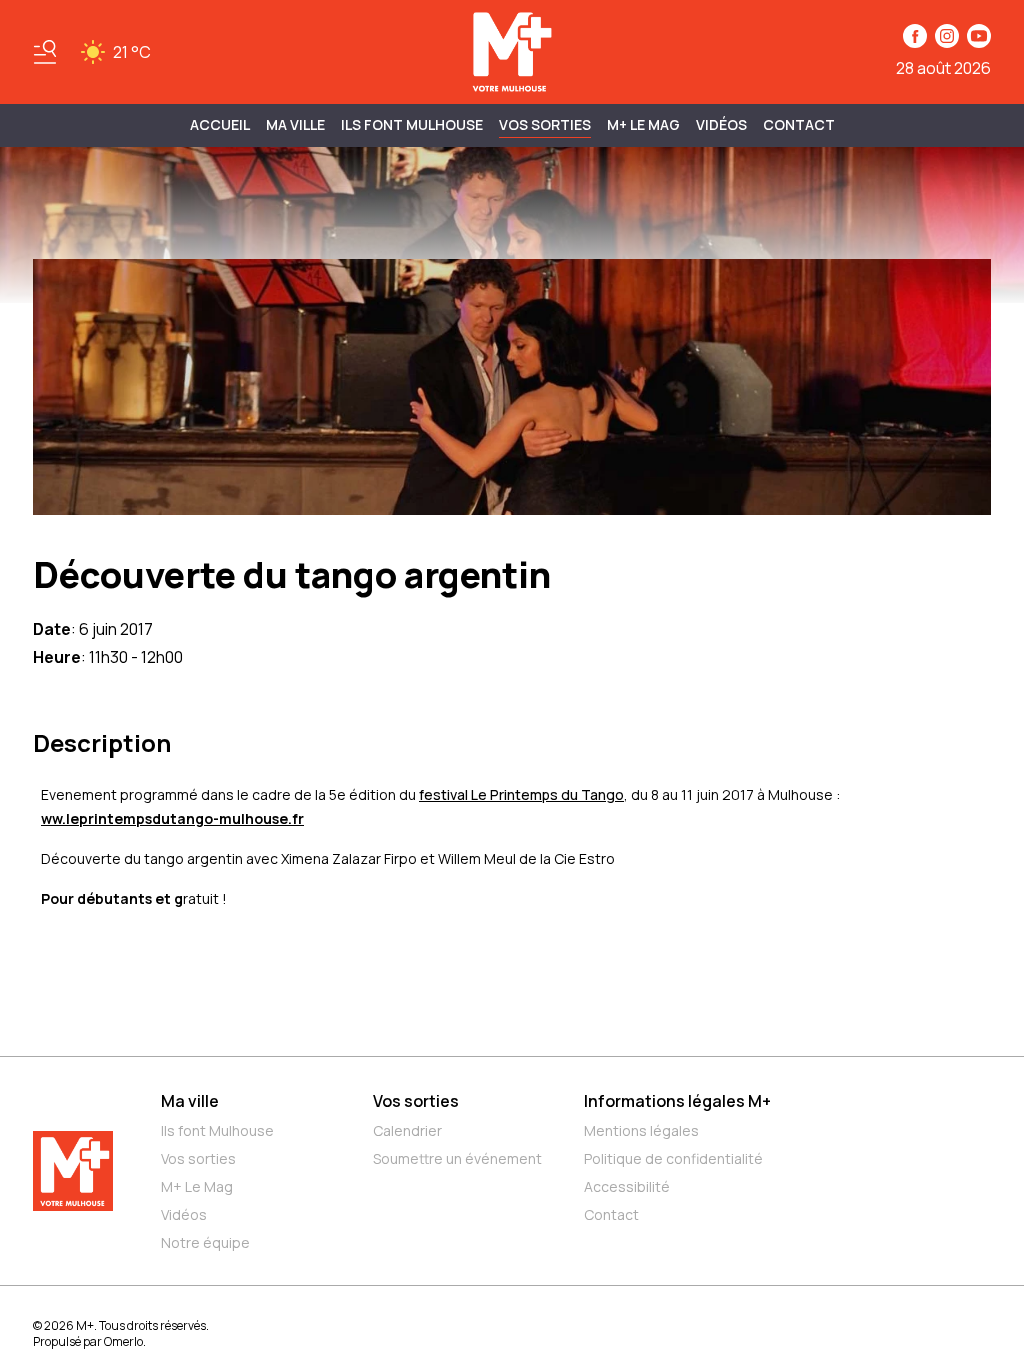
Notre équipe (205, 1242)
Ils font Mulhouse (217, 1130)
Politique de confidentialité (673, 1158)
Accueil (220, 124)
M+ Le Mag (643, 124)
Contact (799, 124)
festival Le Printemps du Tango (521, 794)
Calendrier (407, 1130)
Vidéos (721, 124)
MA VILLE (295, 124)
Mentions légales (641, 1130)
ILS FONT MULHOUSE (412, 124)
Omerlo (123, 1341)
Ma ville (190, 1101)
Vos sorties (545, 124)
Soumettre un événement (457, 1158)
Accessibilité (627, 1186)
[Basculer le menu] (45, 52)
